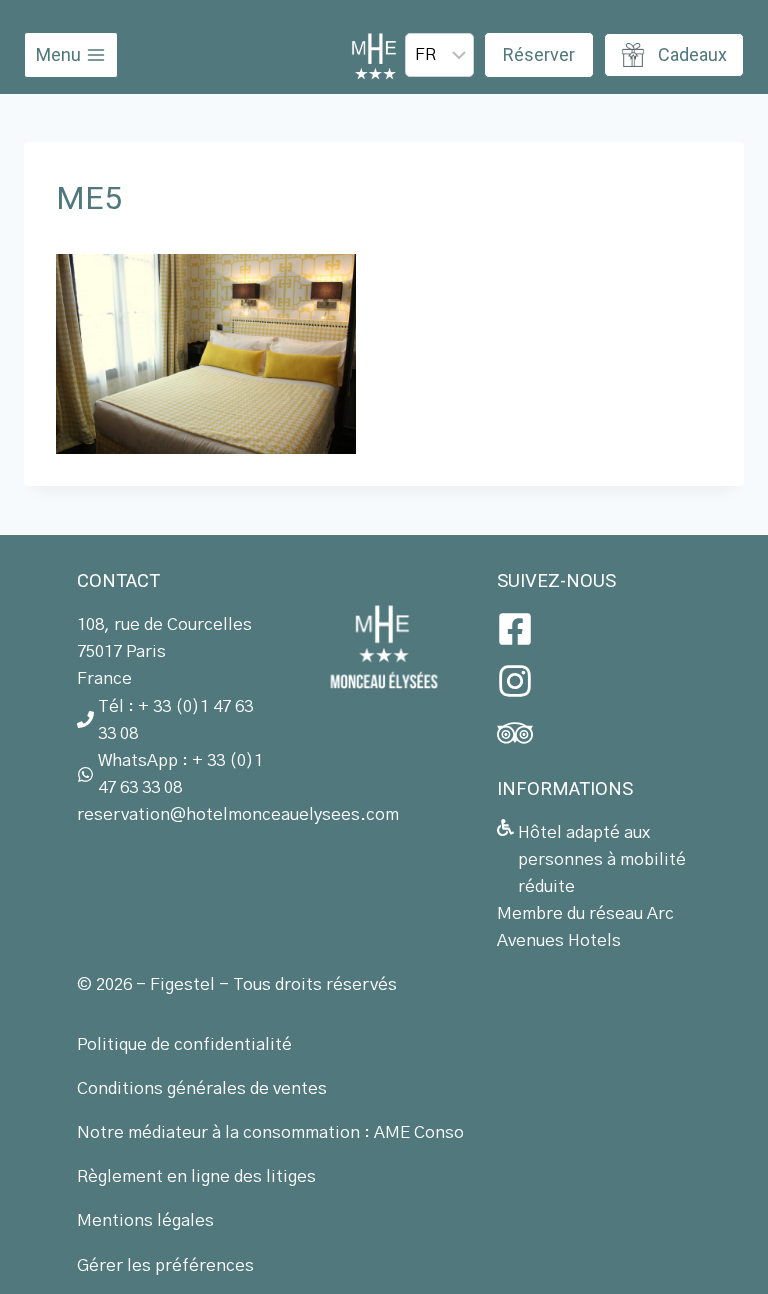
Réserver (539, 54)
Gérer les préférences (165, 1265)
